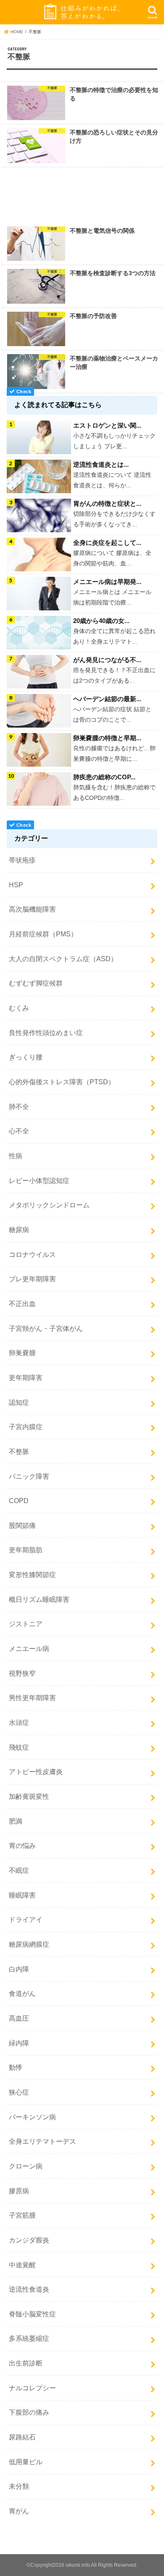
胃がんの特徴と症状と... (107, 503)
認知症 (19, 1402)
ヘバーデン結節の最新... (107, 699)
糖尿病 (19, 1230)
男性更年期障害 (32, 1698)
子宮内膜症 (26, 1427)
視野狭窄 (22, 1673)
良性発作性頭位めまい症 (46, 1033)
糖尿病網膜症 (29, 1944)
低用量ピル (26, 2462)
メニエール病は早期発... (107, 582)
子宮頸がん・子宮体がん (46, 1328)
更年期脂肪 (26, 1550)
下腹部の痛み (29, 2412)
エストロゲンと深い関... (107, 425)
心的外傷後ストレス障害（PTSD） (62, 1082)
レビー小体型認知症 (39, 1180)
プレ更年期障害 (32, 1279)
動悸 (16, 2067)
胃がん (19, 2511)
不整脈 (19, 1451)
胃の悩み (22, 1845)
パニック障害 (29, 1476)
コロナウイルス (32, 1254)
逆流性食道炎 (29, 2289)
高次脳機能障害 (32, 909)
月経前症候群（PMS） (43, 934)
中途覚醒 (22, 2265)
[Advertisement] (82, 195)
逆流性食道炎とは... (101, 464)
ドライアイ (26, 1919)
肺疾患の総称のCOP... (104, 777)
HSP (16, 885)
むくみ (19, 1008)
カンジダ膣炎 (29, 2240)
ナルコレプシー (32, 2388)
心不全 (19, 1131)
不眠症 (19, 1870)
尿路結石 (22, 2437)
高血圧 (19, 2018)
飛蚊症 (19, 1747)
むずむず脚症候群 (36, 983)
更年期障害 (26, 1377)
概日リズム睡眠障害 (39, 1599)
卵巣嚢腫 (22, 1353)
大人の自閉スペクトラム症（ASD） (63, 959)
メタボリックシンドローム (49, 1205)
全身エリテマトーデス (42, 2141)
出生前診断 (26, 2363)
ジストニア (26, 1624)
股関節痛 (22, 1525)
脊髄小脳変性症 (32, 2314)
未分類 (19, 2486)
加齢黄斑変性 (29, 1796)
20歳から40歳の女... (101, 621)
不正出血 (22, 1304)
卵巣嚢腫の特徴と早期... (107, 738)
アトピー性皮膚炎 (36, 1772)
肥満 (16, 1821)
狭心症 (19, 2092)
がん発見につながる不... (107, 660)
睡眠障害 (22, 1895)
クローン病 (26, 2166)
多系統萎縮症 (29, 2338)
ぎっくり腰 (26, 1057)
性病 (16, 1156)
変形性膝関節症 (32, 1575)
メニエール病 (29, 1648)
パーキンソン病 (32, 2117)
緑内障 (19, 2043)
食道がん (22, 1993)
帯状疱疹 (22, 860)
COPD (19, 1501)
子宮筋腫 (22, 2215)
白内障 (19, 1969)
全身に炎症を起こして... (107, 543)
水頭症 (19, 1722)
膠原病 (19, 2191)
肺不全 (19, 1107)
